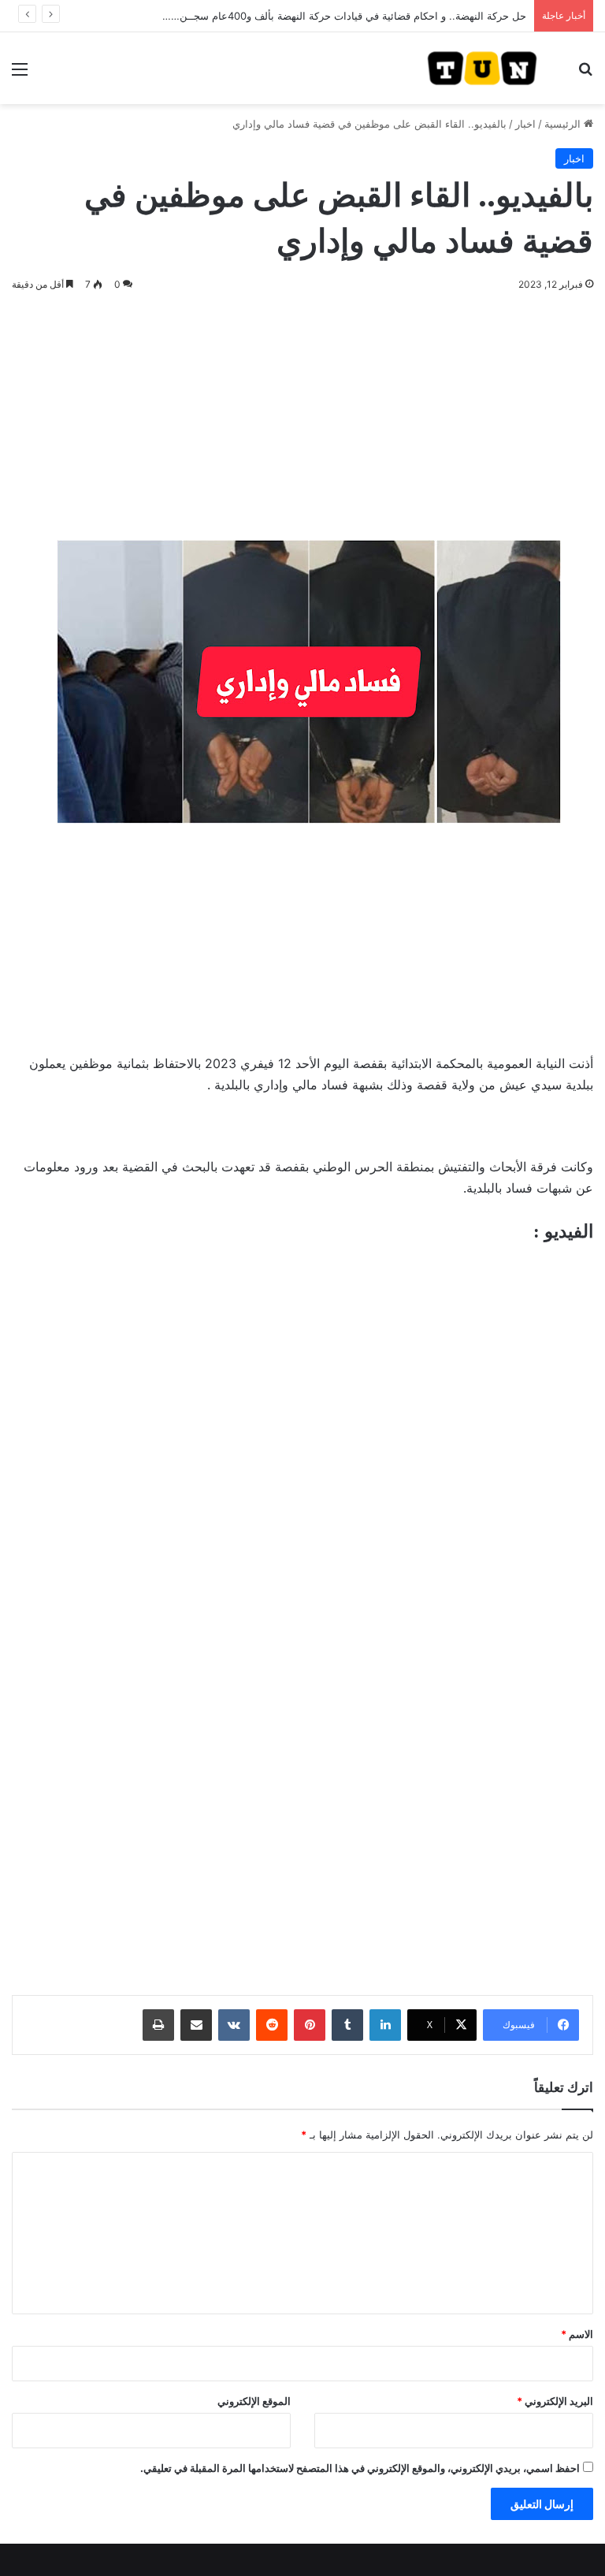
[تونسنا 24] (482, 68)
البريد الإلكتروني (555, 2401)
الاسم (577, 2334)
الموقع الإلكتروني (254, 2401)
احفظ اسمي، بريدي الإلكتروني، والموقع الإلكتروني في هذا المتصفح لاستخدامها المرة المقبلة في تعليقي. (360, 2468)
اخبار (525, 124)
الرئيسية (564, 124)
